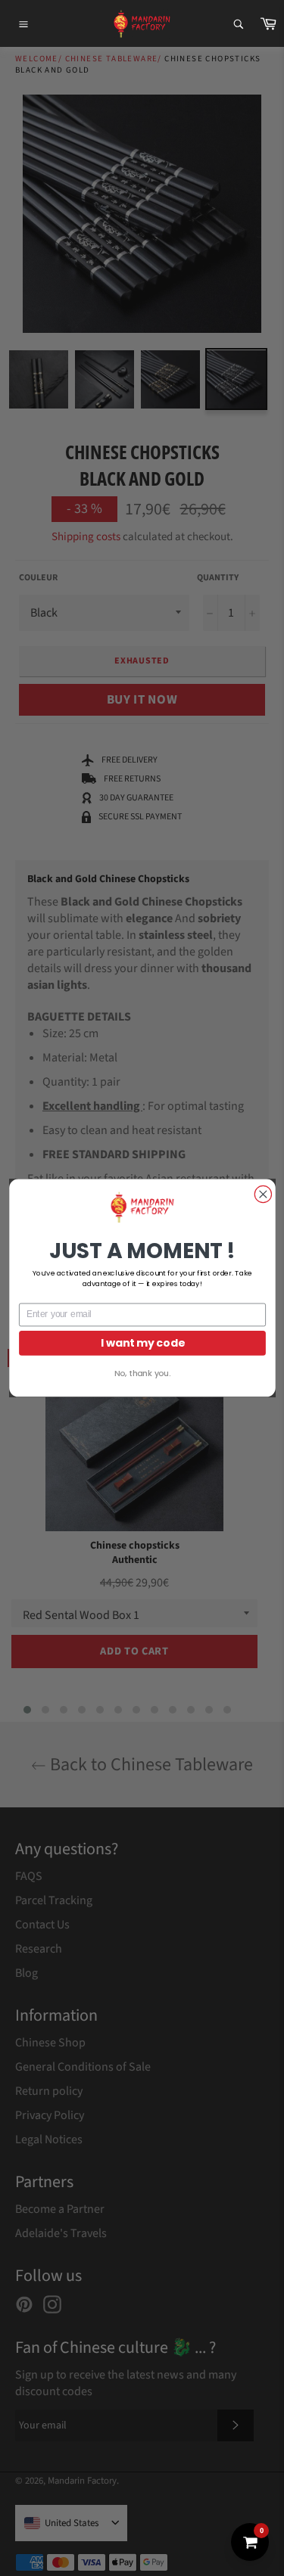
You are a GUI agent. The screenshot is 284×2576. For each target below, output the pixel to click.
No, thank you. (142, 1373)
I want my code (142, 1342)
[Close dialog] (263, 1194)
